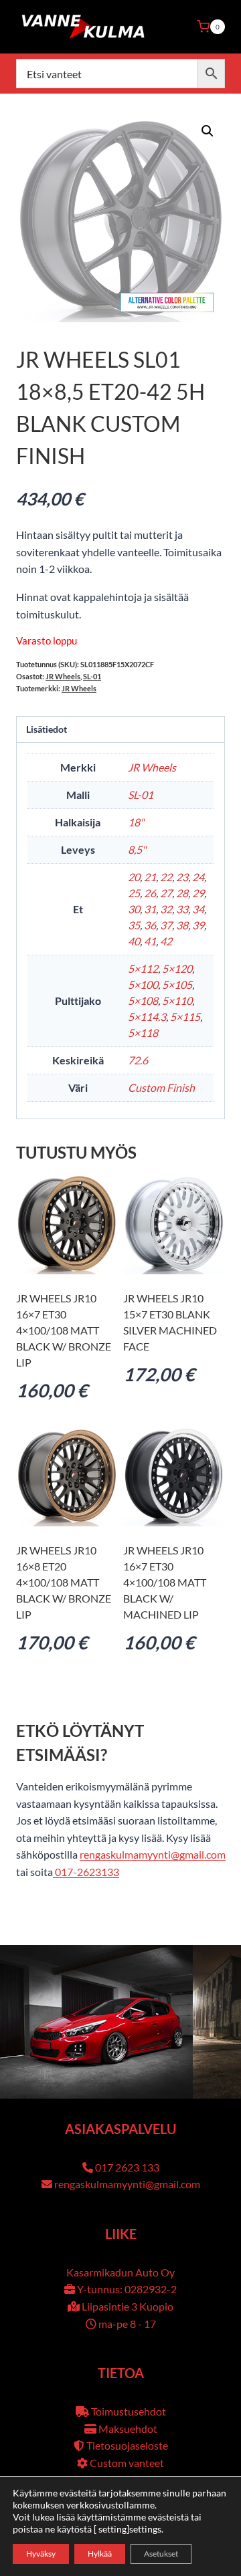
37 (166, 925)
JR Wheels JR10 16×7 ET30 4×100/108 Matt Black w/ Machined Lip (165, 1582)
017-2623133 (86, 1872)
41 (150, 941)
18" (136, 822)
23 (182, 877)
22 (166, 877)
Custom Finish (161, 1087)
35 (134, 925)
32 (166, 909)
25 (134, 893)
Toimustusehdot (129, 2411)
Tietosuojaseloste (127, 2445)
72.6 (138, 1060)
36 (150, 925)
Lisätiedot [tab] (47, 729)
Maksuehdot (128, 2429)
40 (134, 941)
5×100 (143, 984)
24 (198, 877)
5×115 (185, 1017)
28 (182, 893)
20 (134, 877)
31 (150, 909)
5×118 (143, 1033)
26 (150, 893)
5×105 (177, 984)
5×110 (177, 1001)
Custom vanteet (127, 2463)
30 (134, 909)
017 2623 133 (127, 2167)
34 (198, 909)
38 (182, 925)
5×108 (143, 1001)
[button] (208, 131)
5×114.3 (147, 1017)
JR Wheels (63, 676)
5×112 (143, 968)
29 (198, 893)
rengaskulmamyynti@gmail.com (153, 1854)
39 (198, 925)
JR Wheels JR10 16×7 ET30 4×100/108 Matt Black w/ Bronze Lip (64, 1330)
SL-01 (92, 676)
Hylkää (100, 2554)
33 (182, 909)
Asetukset (161, 2554)
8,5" (137, 849)
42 (166, 941)
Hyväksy (41, 2554)
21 (150, 877)
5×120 (177, 968)
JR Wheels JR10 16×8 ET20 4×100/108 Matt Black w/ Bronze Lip (64, 1582)
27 (166, 893)
